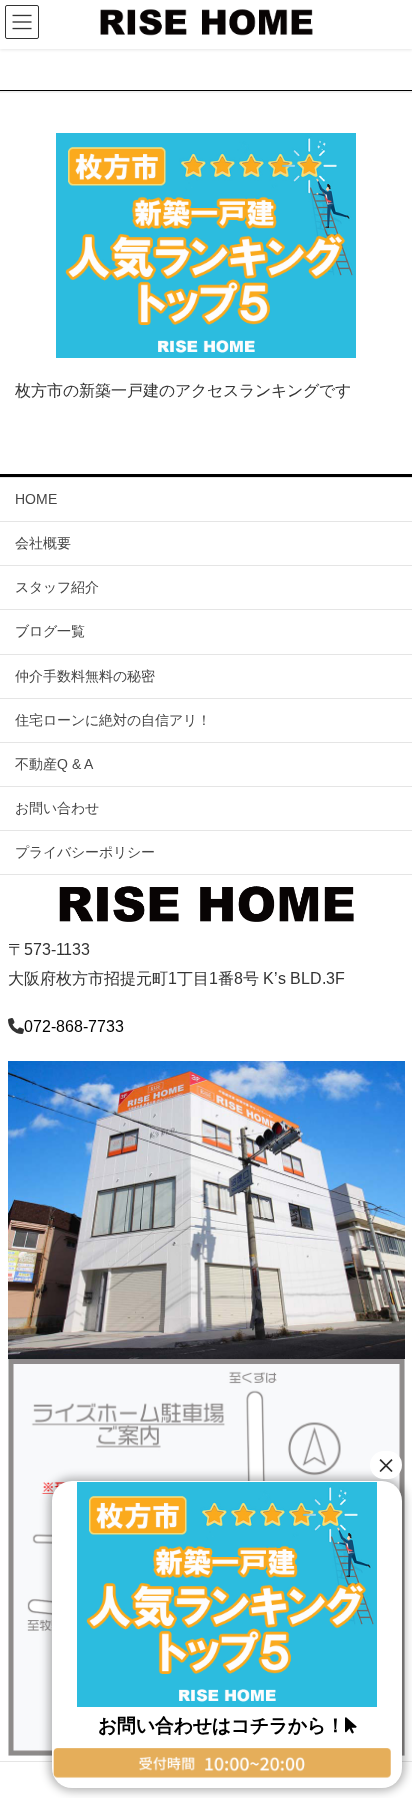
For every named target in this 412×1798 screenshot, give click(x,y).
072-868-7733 (74, 1026)
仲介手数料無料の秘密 (85, 676)
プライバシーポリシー (85, 852)
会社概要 (43, 543)
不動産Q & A (54, 764)
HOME (36, 499)
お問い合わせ (57, 808)
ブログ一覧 (50, 631)
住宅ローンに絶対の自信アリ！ (113, 720)
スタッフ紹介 (57, 587)
